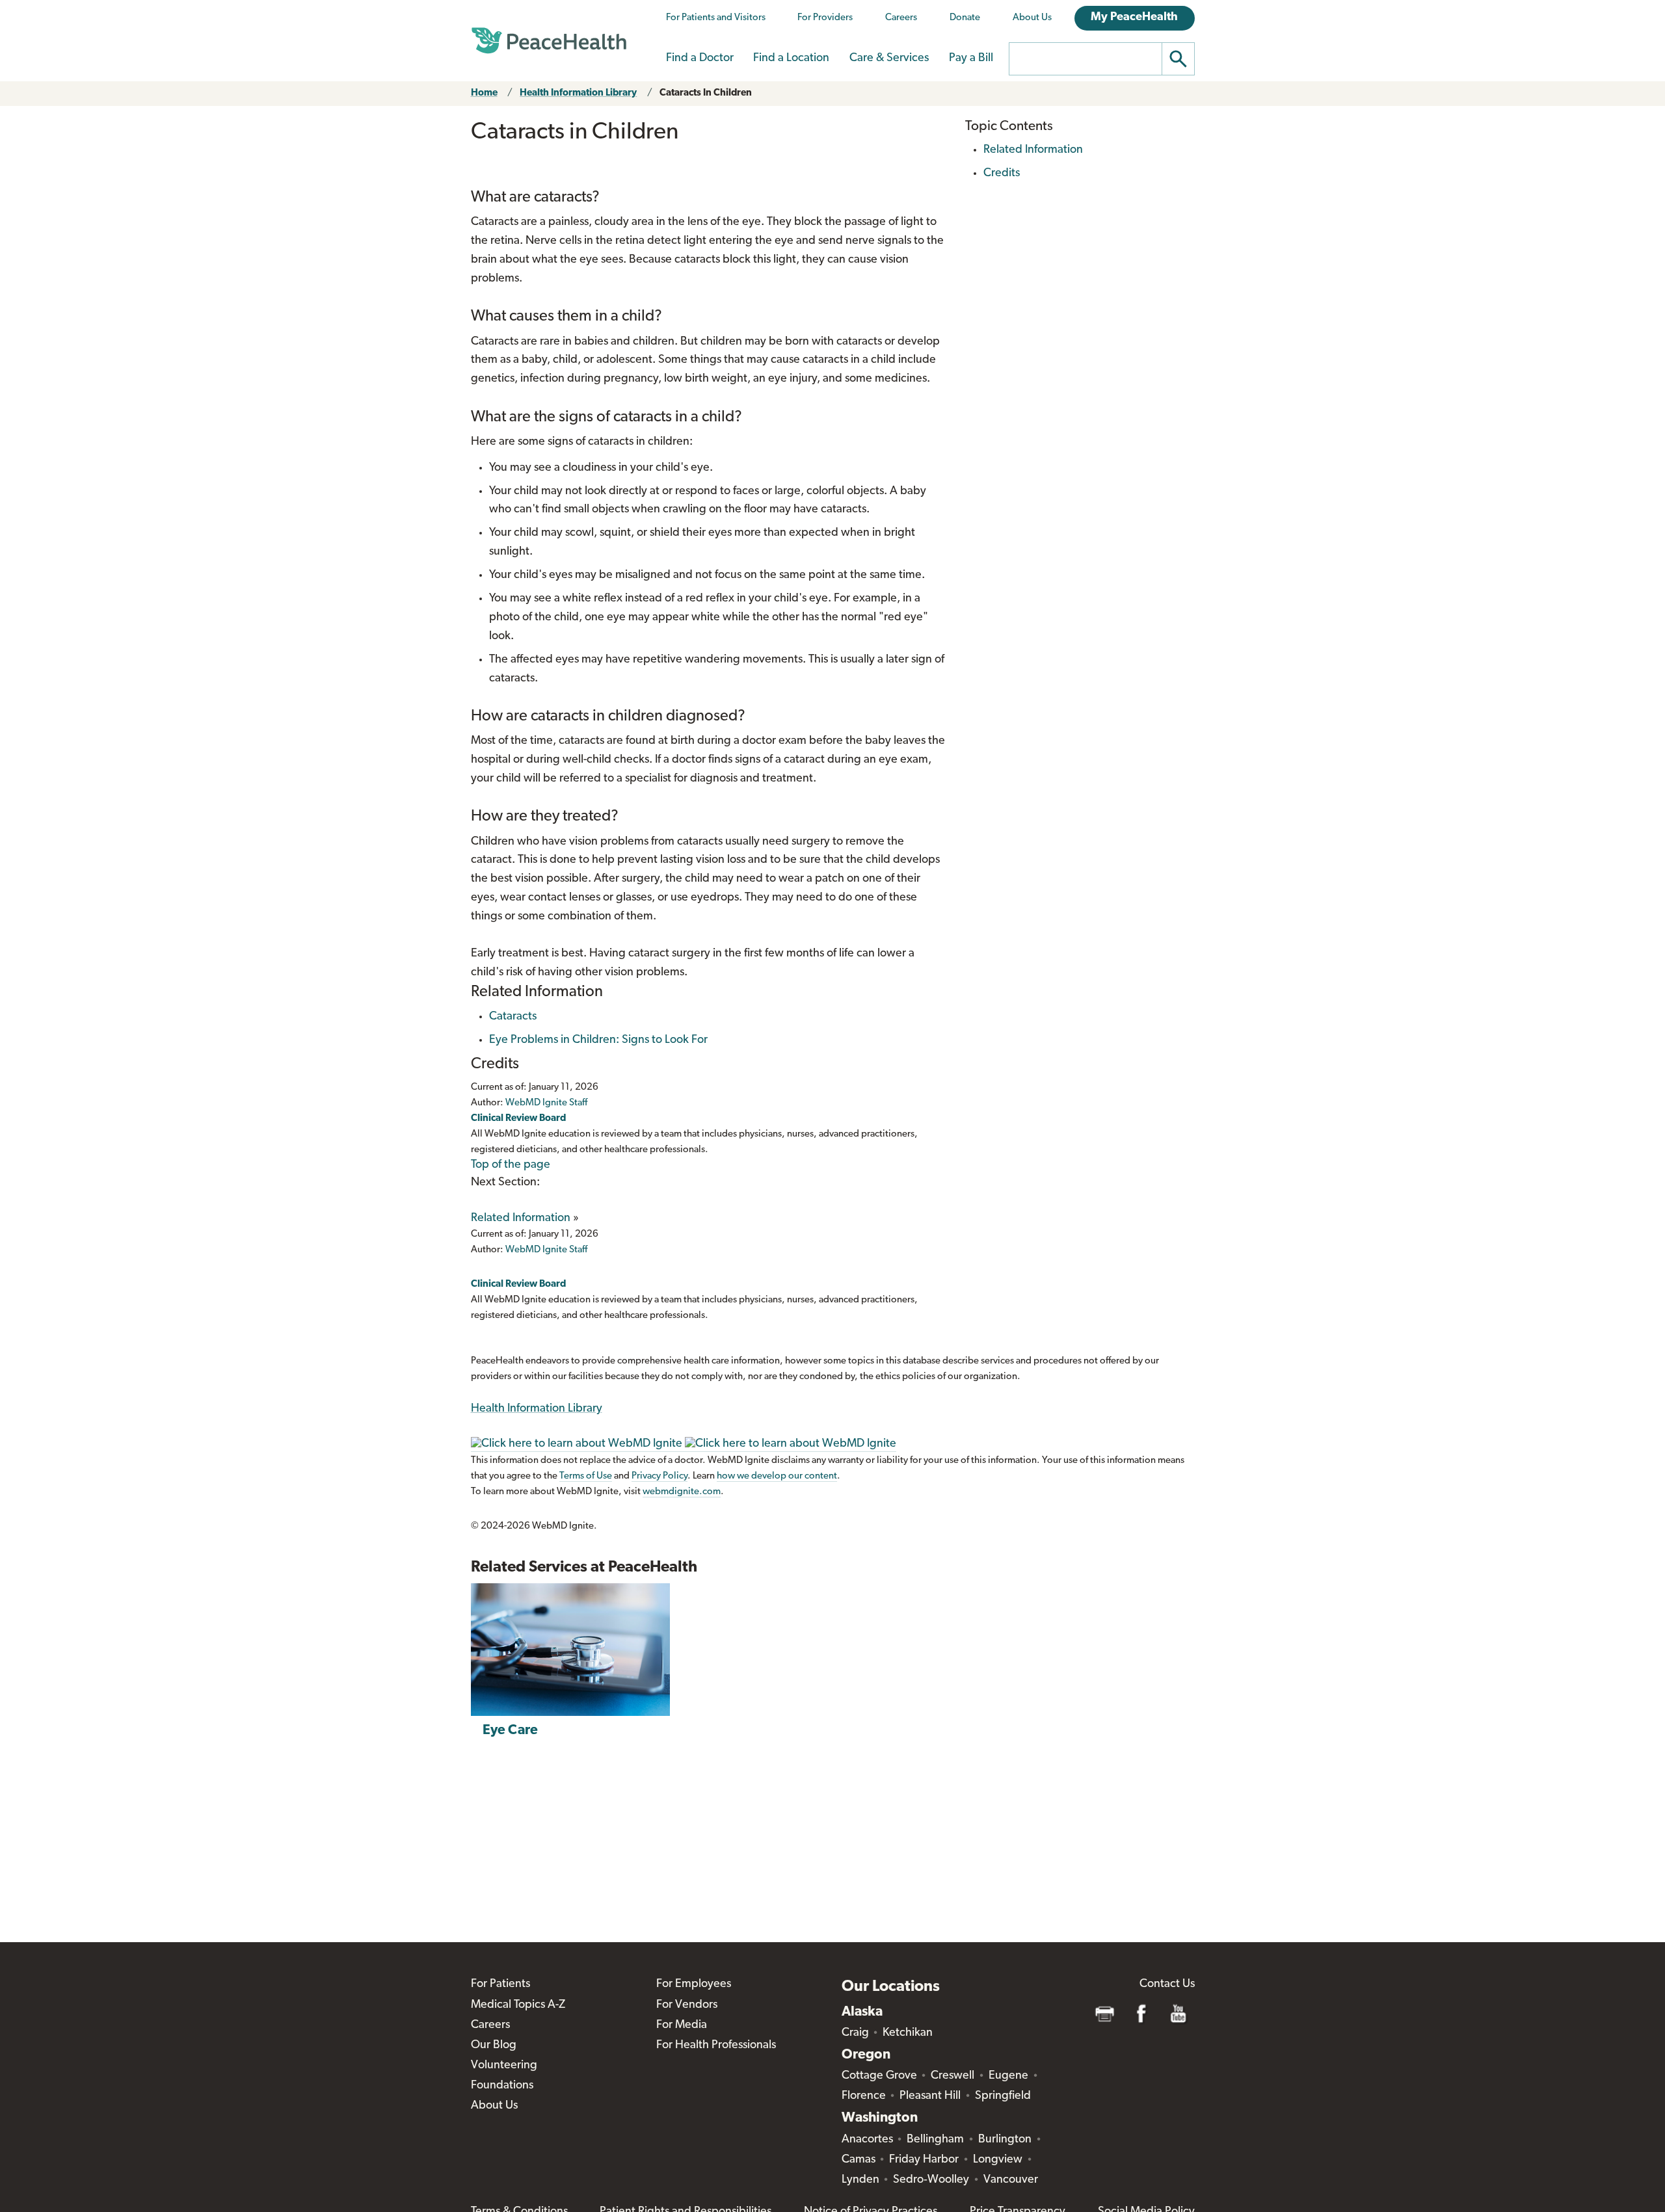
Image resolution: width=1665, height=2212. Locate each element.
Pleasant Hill (930, 2096)
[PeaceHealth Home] (549, 41)
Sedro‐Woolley (931, 2180)
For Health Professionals (716, 2046)
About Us (1032, 18)
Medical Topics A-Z (518, 2005)
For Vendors (687, 2005)
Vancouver (1011, 2180)
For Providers (825, 18)
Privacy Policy (659, 1476)
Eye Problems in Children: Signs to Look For (598, 1040)
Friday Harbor (924, 2160)
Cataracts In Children (706, 93)
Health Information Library (578, 93)
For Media (682, 2025)
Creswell (952, 2076)
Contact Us (1167, 1984)
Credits (1002, 174)
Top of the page (511, 1165)
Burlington (1005, 2140)
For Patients (500, 1984)
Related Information (521, 1218)
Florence (864, 2096)
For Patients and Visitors (716, 18)
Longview (998, 2160)
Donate (965, 18)
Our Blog (494, 2046)
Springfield (1003, 2096)
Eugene (1008, 2076)
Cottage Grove (879, 2076)
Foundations (502, 2086)
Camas (859, 2160)
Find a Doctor (700, 59)
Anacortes (867, 2140)
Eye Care (510, 1731)
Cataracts (513, 1017)
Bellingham (935, 2140)
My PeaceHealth (1134, 18)
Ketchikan (908, 2033)
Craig (855, 2033)
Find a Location (791, 59)
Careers (901, 18)
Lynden (860, 2180)
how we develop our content (777, 1476)
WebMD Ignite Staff (546, 1250)
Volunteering (504, 2066)
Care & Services (889, 59)
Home (484, 93)
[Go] (1179, 59)
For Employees (694, 1984)
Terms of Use (586, 1476)
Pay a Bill (971, 59)
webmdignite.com (682, 1492)
